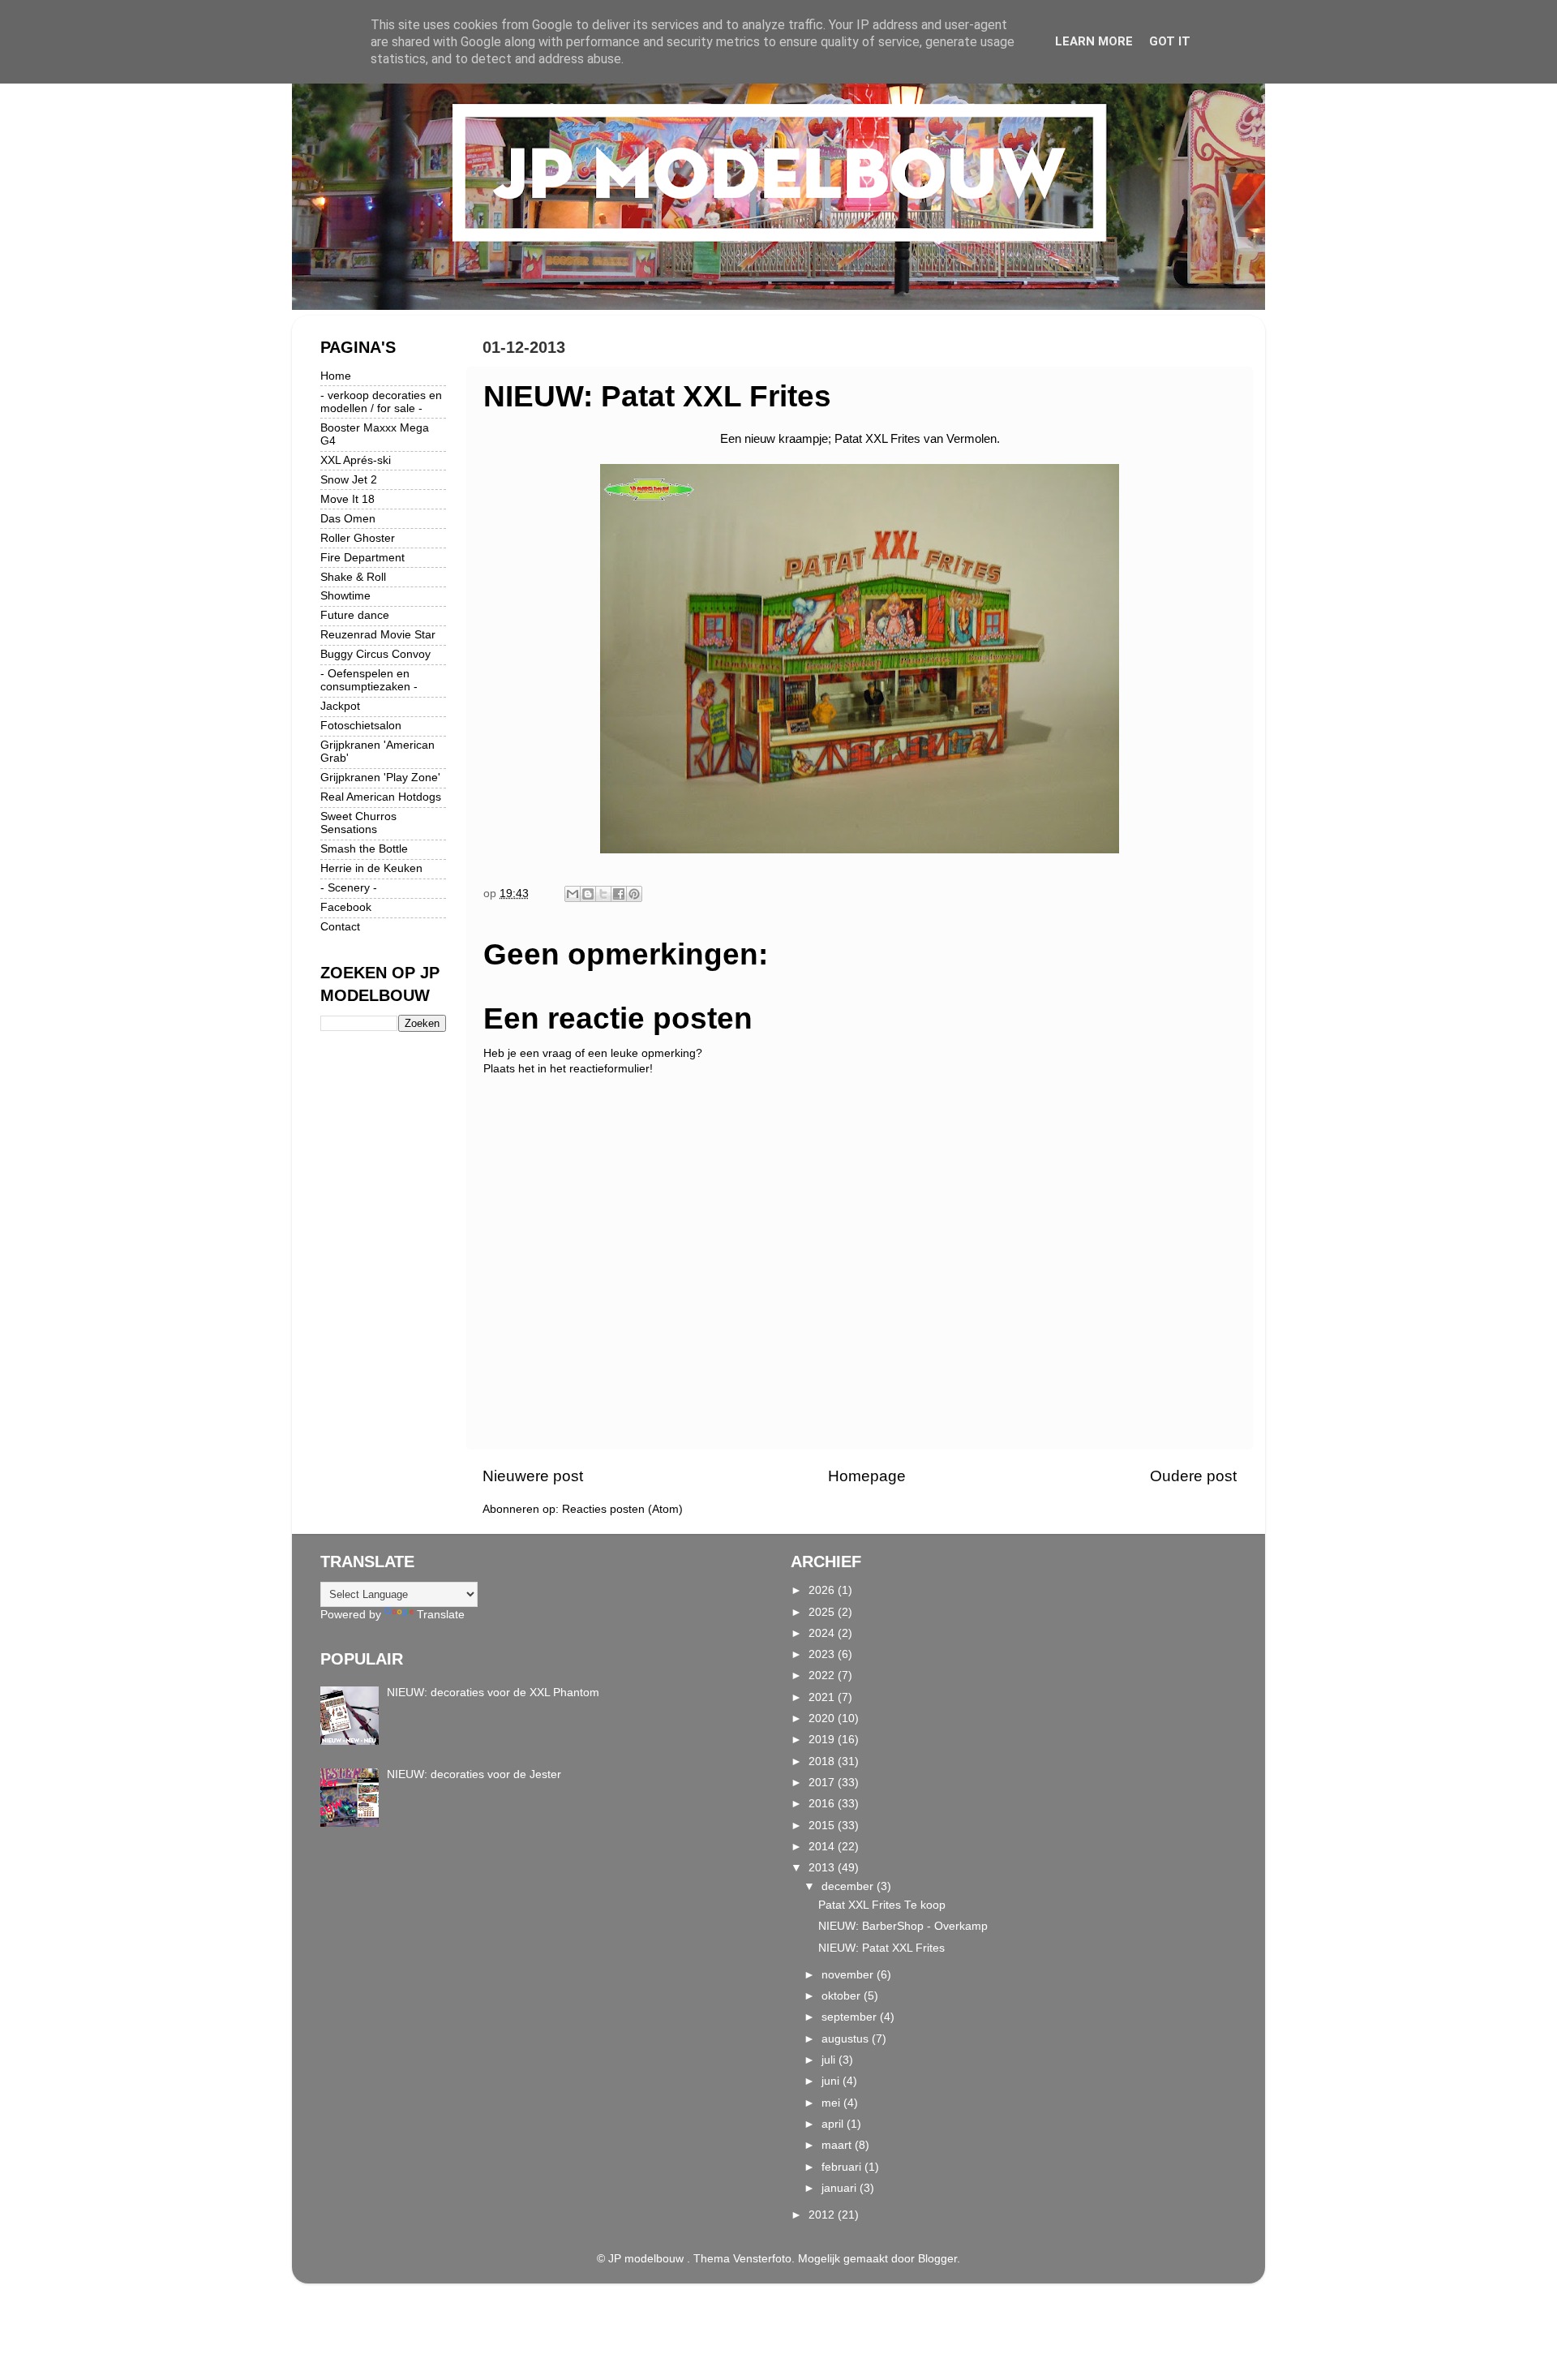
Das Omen (348, 519)
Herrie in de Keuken (371, 868)
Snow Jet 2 (349, 480)
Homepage (867, 1476)
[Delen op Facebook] (619, 894)
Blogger (937, 2259)
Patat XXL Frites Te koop (882, 1905)
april (834, 2124)
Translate (441, 1615)
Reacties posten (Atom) (622, 1509)
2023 (823, 1654)
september (851, 2017)
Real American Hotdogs (381, 797)
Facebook (346, 907)
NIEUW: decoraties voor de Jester (474, 1774)
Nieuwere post (533, 1476)
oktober (843, 1996)
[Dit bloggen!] (588, 894)
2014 (823, 1847)
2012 (823, 2215)
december (849, 1886)
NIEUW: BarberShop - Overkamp (903, 1926)
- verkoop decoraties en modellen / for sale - (381, 402)
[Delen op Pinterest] (634, 894)
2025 (823, 1612)
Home (336, 376)
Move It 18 (347, 499)
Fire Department (362, 558)
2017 (823, 1783)
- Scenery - (349, 888)
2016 (823, 1804)
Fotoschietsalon (361, 726)
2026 (823, 1590)
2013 (823, 1868)
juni (832, 2081)
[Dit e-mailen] (573, 894)
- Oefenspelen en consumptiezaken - (369, 680)
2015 (823, 1826)
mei (832, 2103)
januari (841, 2188)
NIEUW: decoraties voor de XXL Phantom (493, 1693)
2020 (823, 1718)
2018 (823, 1761)
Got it (1170, 41)
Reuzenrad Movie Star (378, 635)
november (849, 1975)
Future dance (355, 615)
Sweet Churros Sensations (358, 823)
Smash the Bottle (364, 849)
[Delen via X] (603, 894)
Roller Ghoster (358, 538)
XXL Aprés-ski (356, 460)
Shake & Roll (353, 577)
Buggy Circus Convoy (375, 654)
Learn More (1094, 41)
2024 (823, 1633)
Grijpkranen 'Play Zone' (380, 778)
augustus (847, 2039)
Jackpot (340, 706)
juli (830, 2060)
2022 (823, 1675)
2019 (823, 1740)
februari (843, 2167)
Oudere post (1193, 1476)
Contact (340, 927)
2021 (823, 1697)
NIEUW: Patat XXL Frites (881, 1948)
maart (838, 2145)
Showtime (345, 596)
